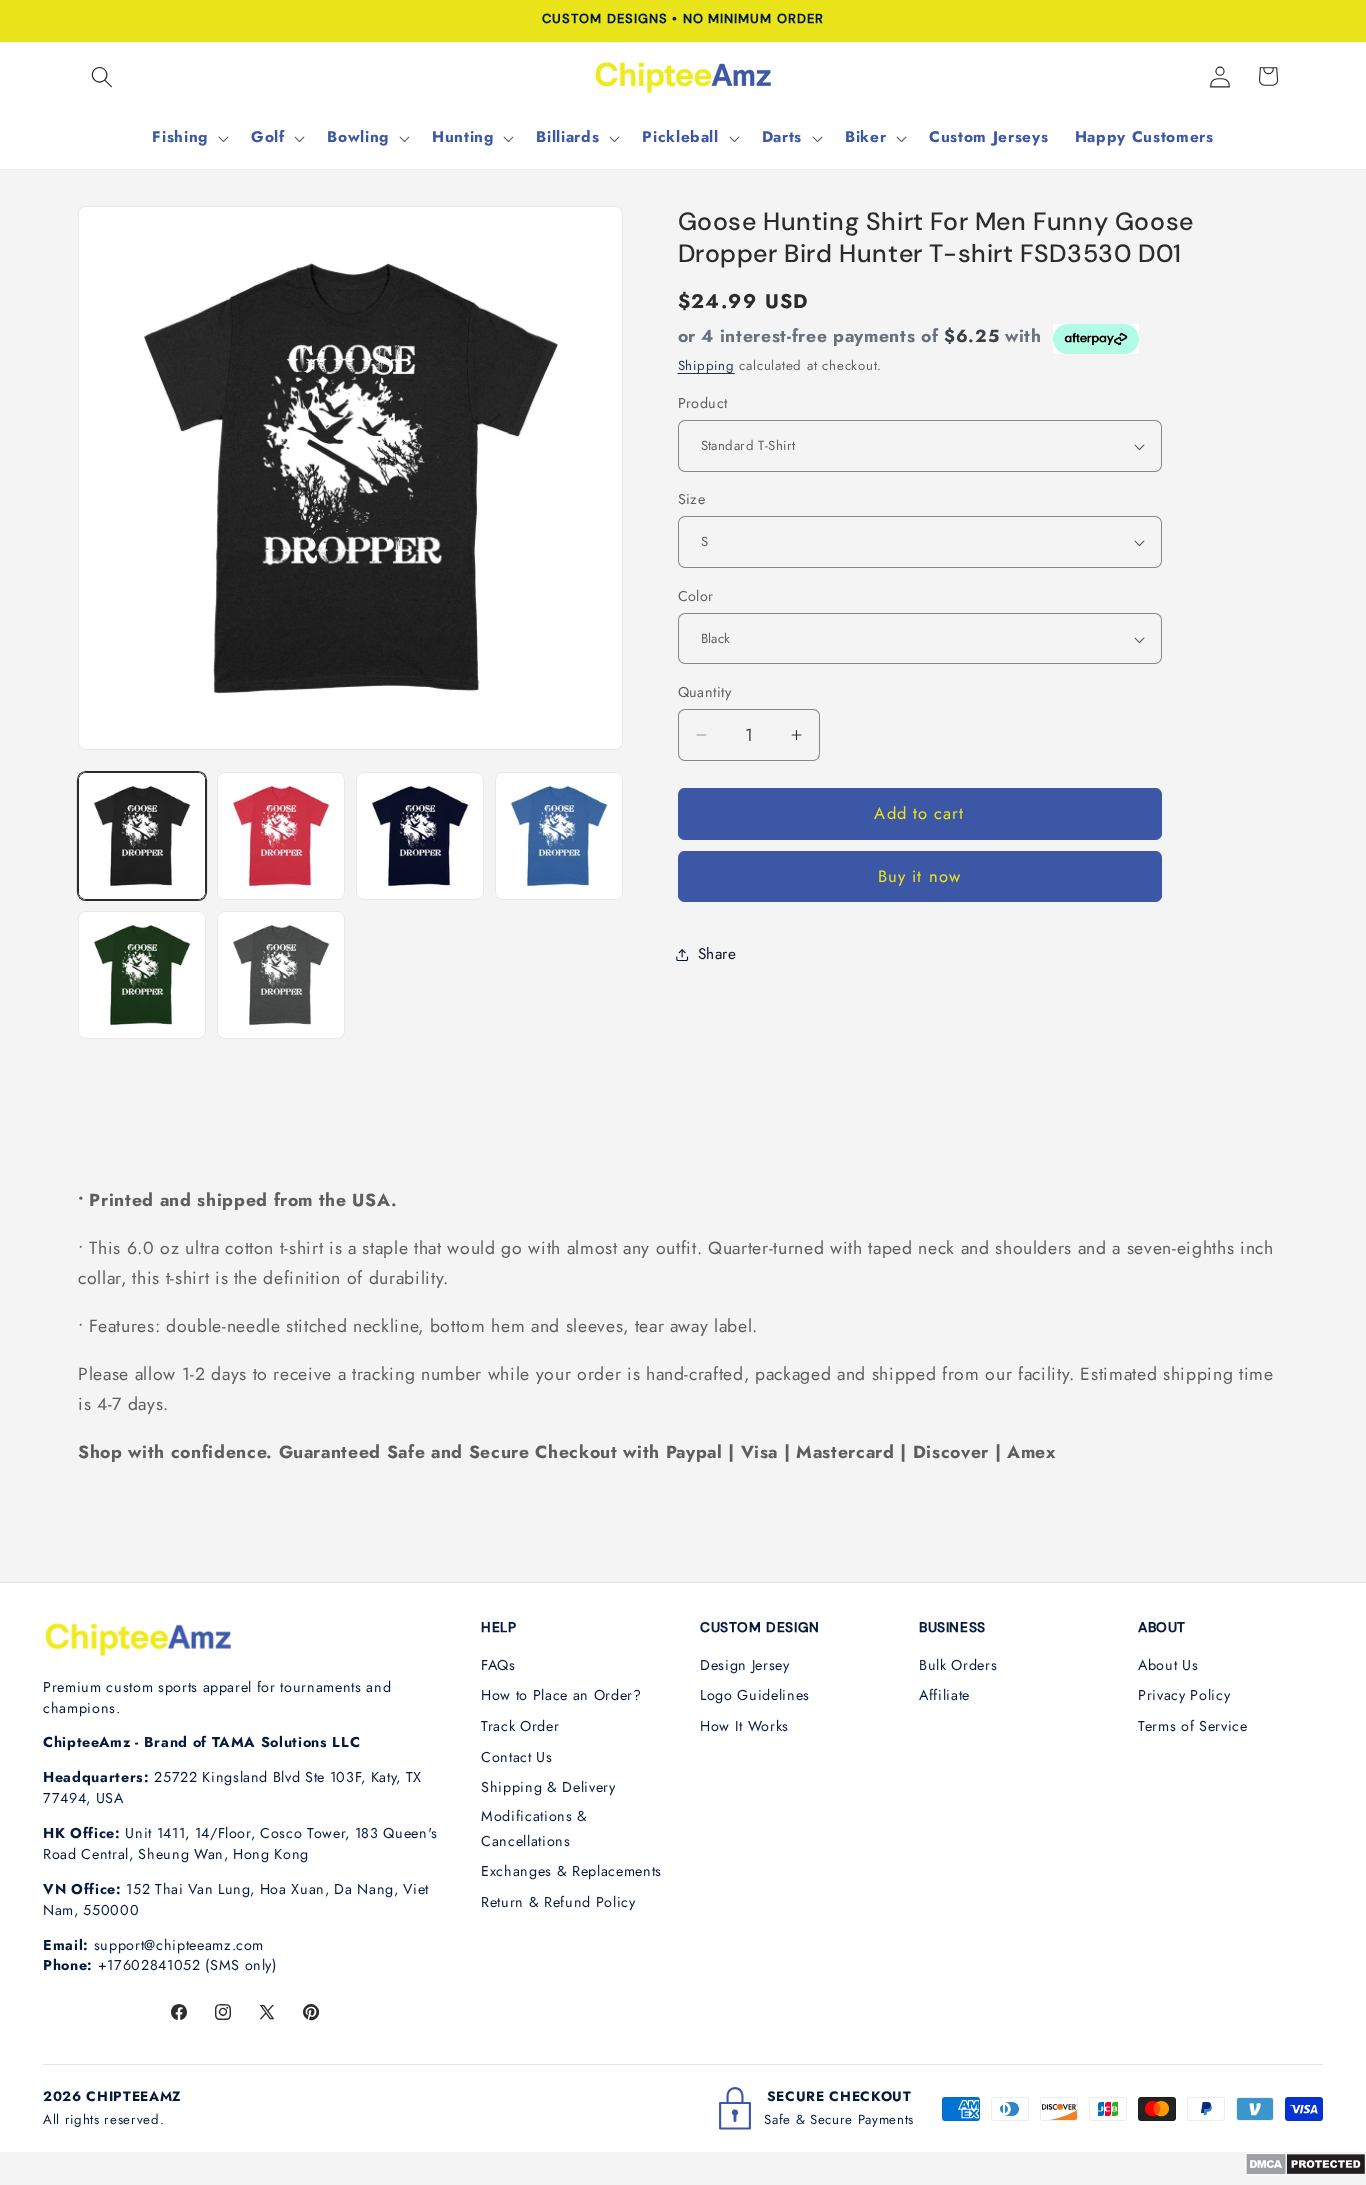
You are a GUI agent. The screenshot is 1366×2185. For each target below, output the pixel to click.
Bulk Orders (958, 1665)
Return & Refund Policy (558, 1902)
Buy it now (919, 877)
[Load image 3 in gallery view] (420, 836)
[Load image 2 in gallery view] (281, 836)
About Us (1168, 1665)
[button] (102, 76)
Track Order (520, 1726)
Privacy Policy (1184, 1695)
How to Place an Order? (561, 1695)
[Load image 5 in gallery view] (142, 975)
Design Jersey (745, 1665)
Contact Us (517, 1757)
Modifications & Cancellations (534, 1828)
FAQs (498, 1665)
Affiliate (944, 1695)
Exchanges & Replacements (571, 1871)
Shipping (706, 365)
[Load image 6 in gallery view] (281, 975)
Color (696, 596)
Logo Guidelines (755, 1695)
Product (703, 403)
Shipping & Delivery (548, 1787)
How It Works (744, 1726)
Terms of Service (1193, 1726)
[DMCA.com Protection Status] (1305, 2170)
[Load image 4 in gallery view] (559, 836)
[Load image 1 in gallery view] (142, 836)
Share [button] (717, 954)
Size (692, 499)
